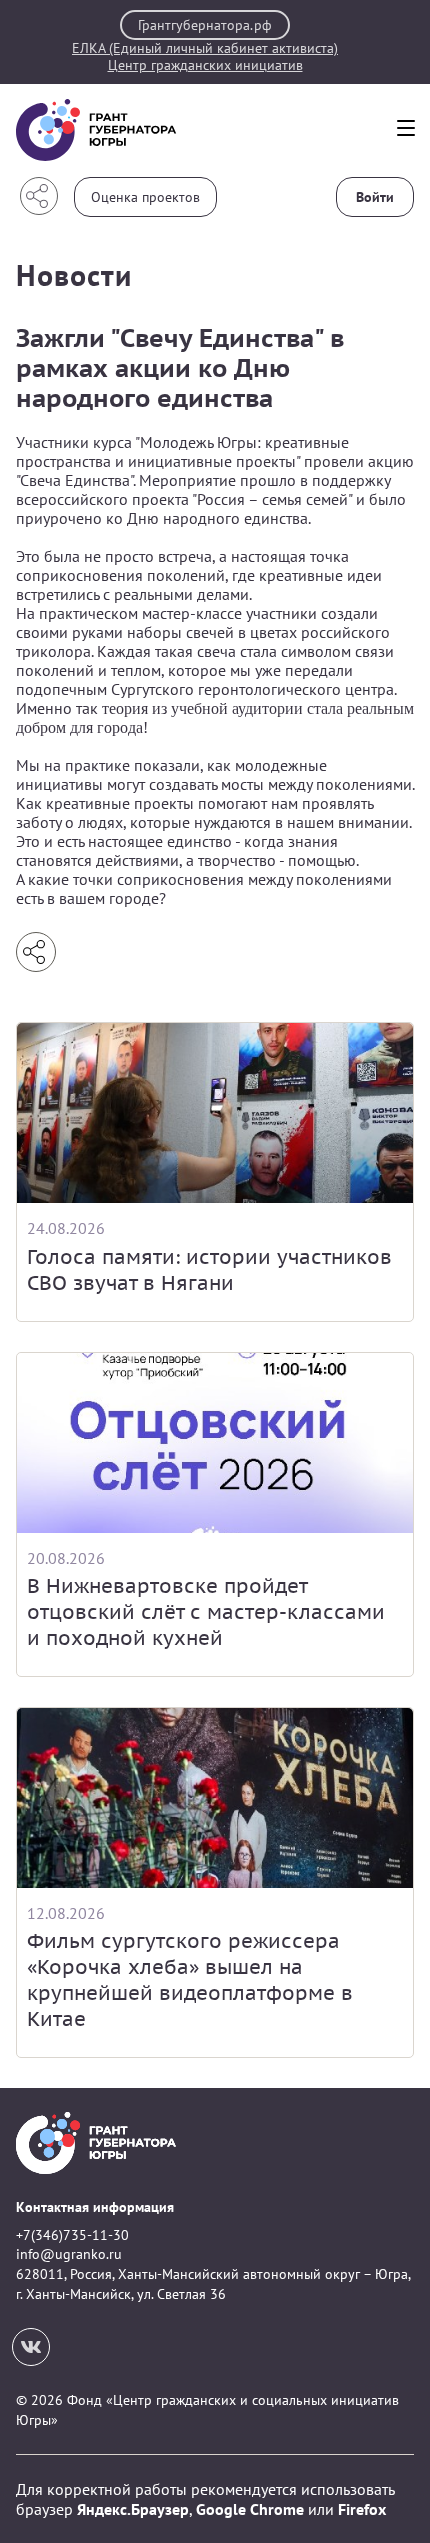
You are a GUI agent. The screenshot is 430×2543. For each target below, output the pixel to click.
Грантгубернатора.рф (205, 25)
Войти (375, 197)
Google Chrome (250, 2509)
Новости (74, 274)
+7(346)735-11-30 (72, 2235)
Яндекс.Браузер (133, 2509)
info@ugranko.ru (69, 2254)
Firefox (362, 2509)
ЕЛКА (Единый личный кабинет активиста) (205, 48)
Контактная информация (95, 2207)
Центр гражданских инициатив (205, 65)
